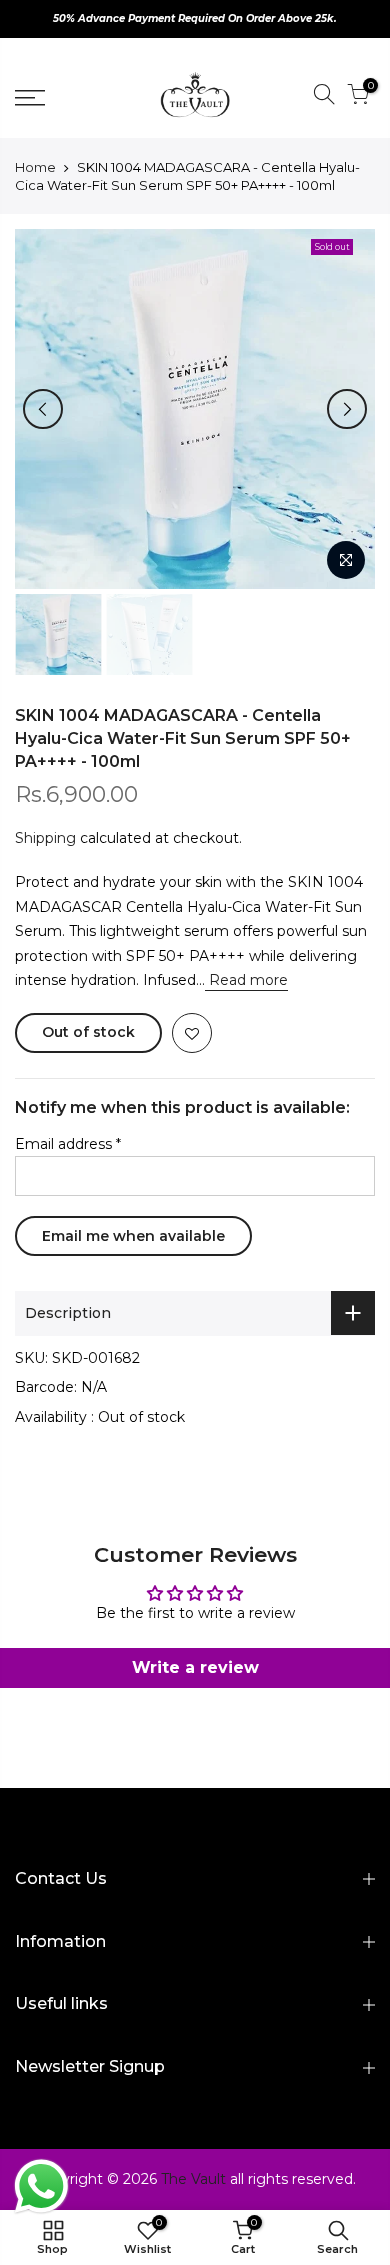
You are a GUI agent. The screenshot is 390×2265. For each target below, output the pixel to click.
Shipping (45, 838)
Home (35, 167)
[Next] (347, 409)
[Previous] (43, 409)
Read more (246, 980)
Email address (68, 1144)
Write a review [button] (195, 1667)
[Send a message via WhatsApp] (41, 2186)
